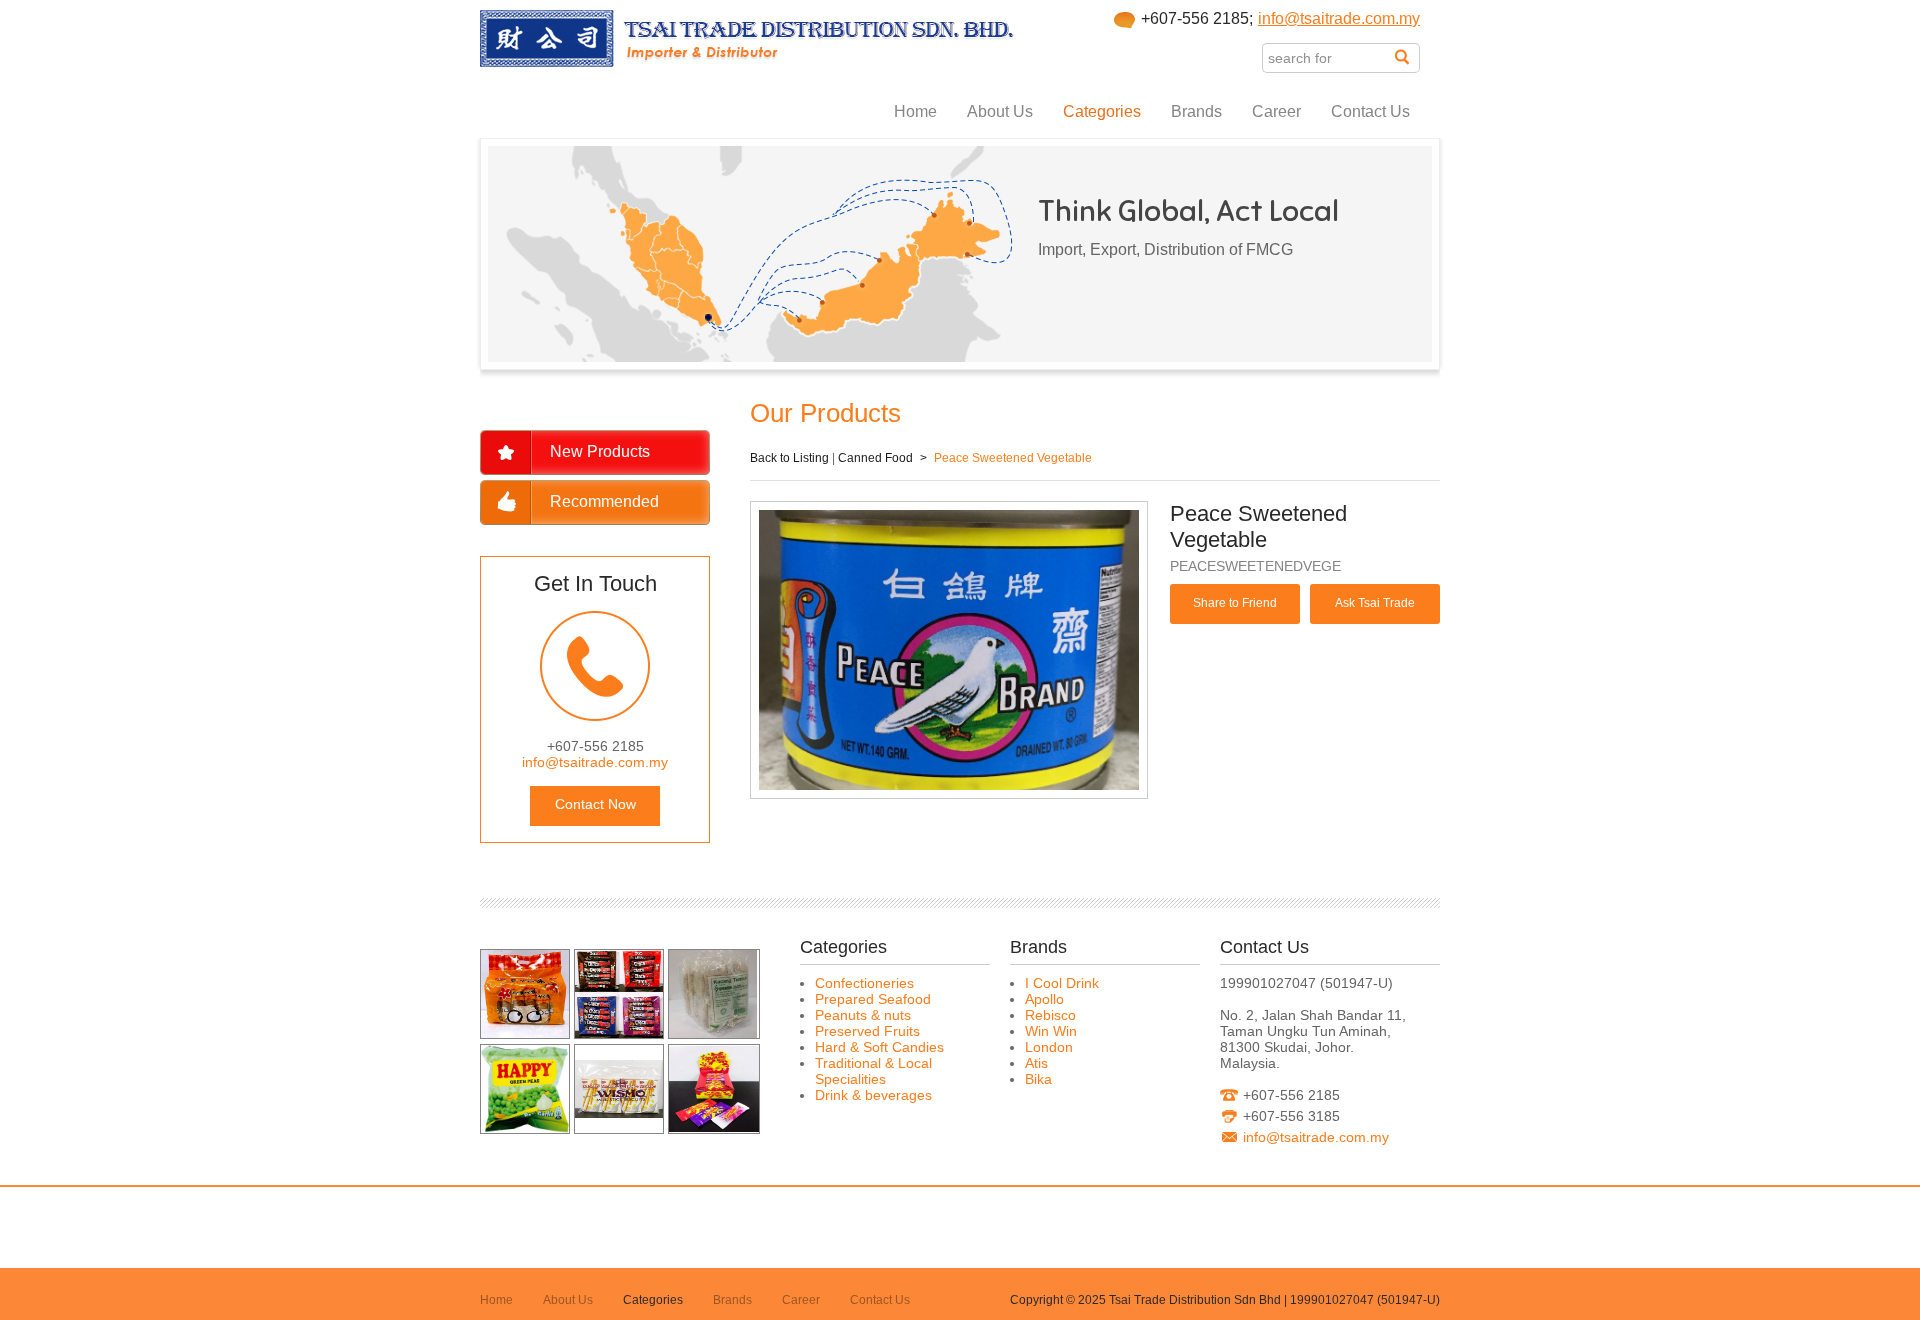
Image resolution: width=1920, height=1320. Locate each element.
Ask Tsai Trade (1375, 603)
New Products (600, 451)
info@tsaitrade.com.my (1339, 18)
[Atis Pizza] (525, 1033)
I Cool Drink (1062, 983)
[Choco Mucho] (619, 1033)
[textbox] (1328, 58)
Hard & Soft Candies (879, 1047)
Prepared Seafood (873, 999)
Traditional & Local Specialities (873, 1071)
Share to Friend (1235, 603)
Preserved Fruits (867, 1031)
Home (915, 111)
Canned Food (875, 458)
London (1049, 1047)
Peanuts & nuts (863, 1015)
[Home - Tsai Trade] (747, 62)
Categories (1102, 111)
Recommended (604, 501)
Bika (1038, 1079)
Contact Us (1370, 111)
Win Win (1051, 1031)
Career (1276, 111)
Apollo (1044, 999)
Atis (1036, 1063)
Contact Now (595, 804)
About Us (1000, 111)
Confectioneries (864, 983)
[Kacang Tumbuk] (713, 1033)
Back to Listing (789, 458)
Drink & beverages (873, 1095)
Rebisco (1050, 1015)
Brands (1196, 111)
